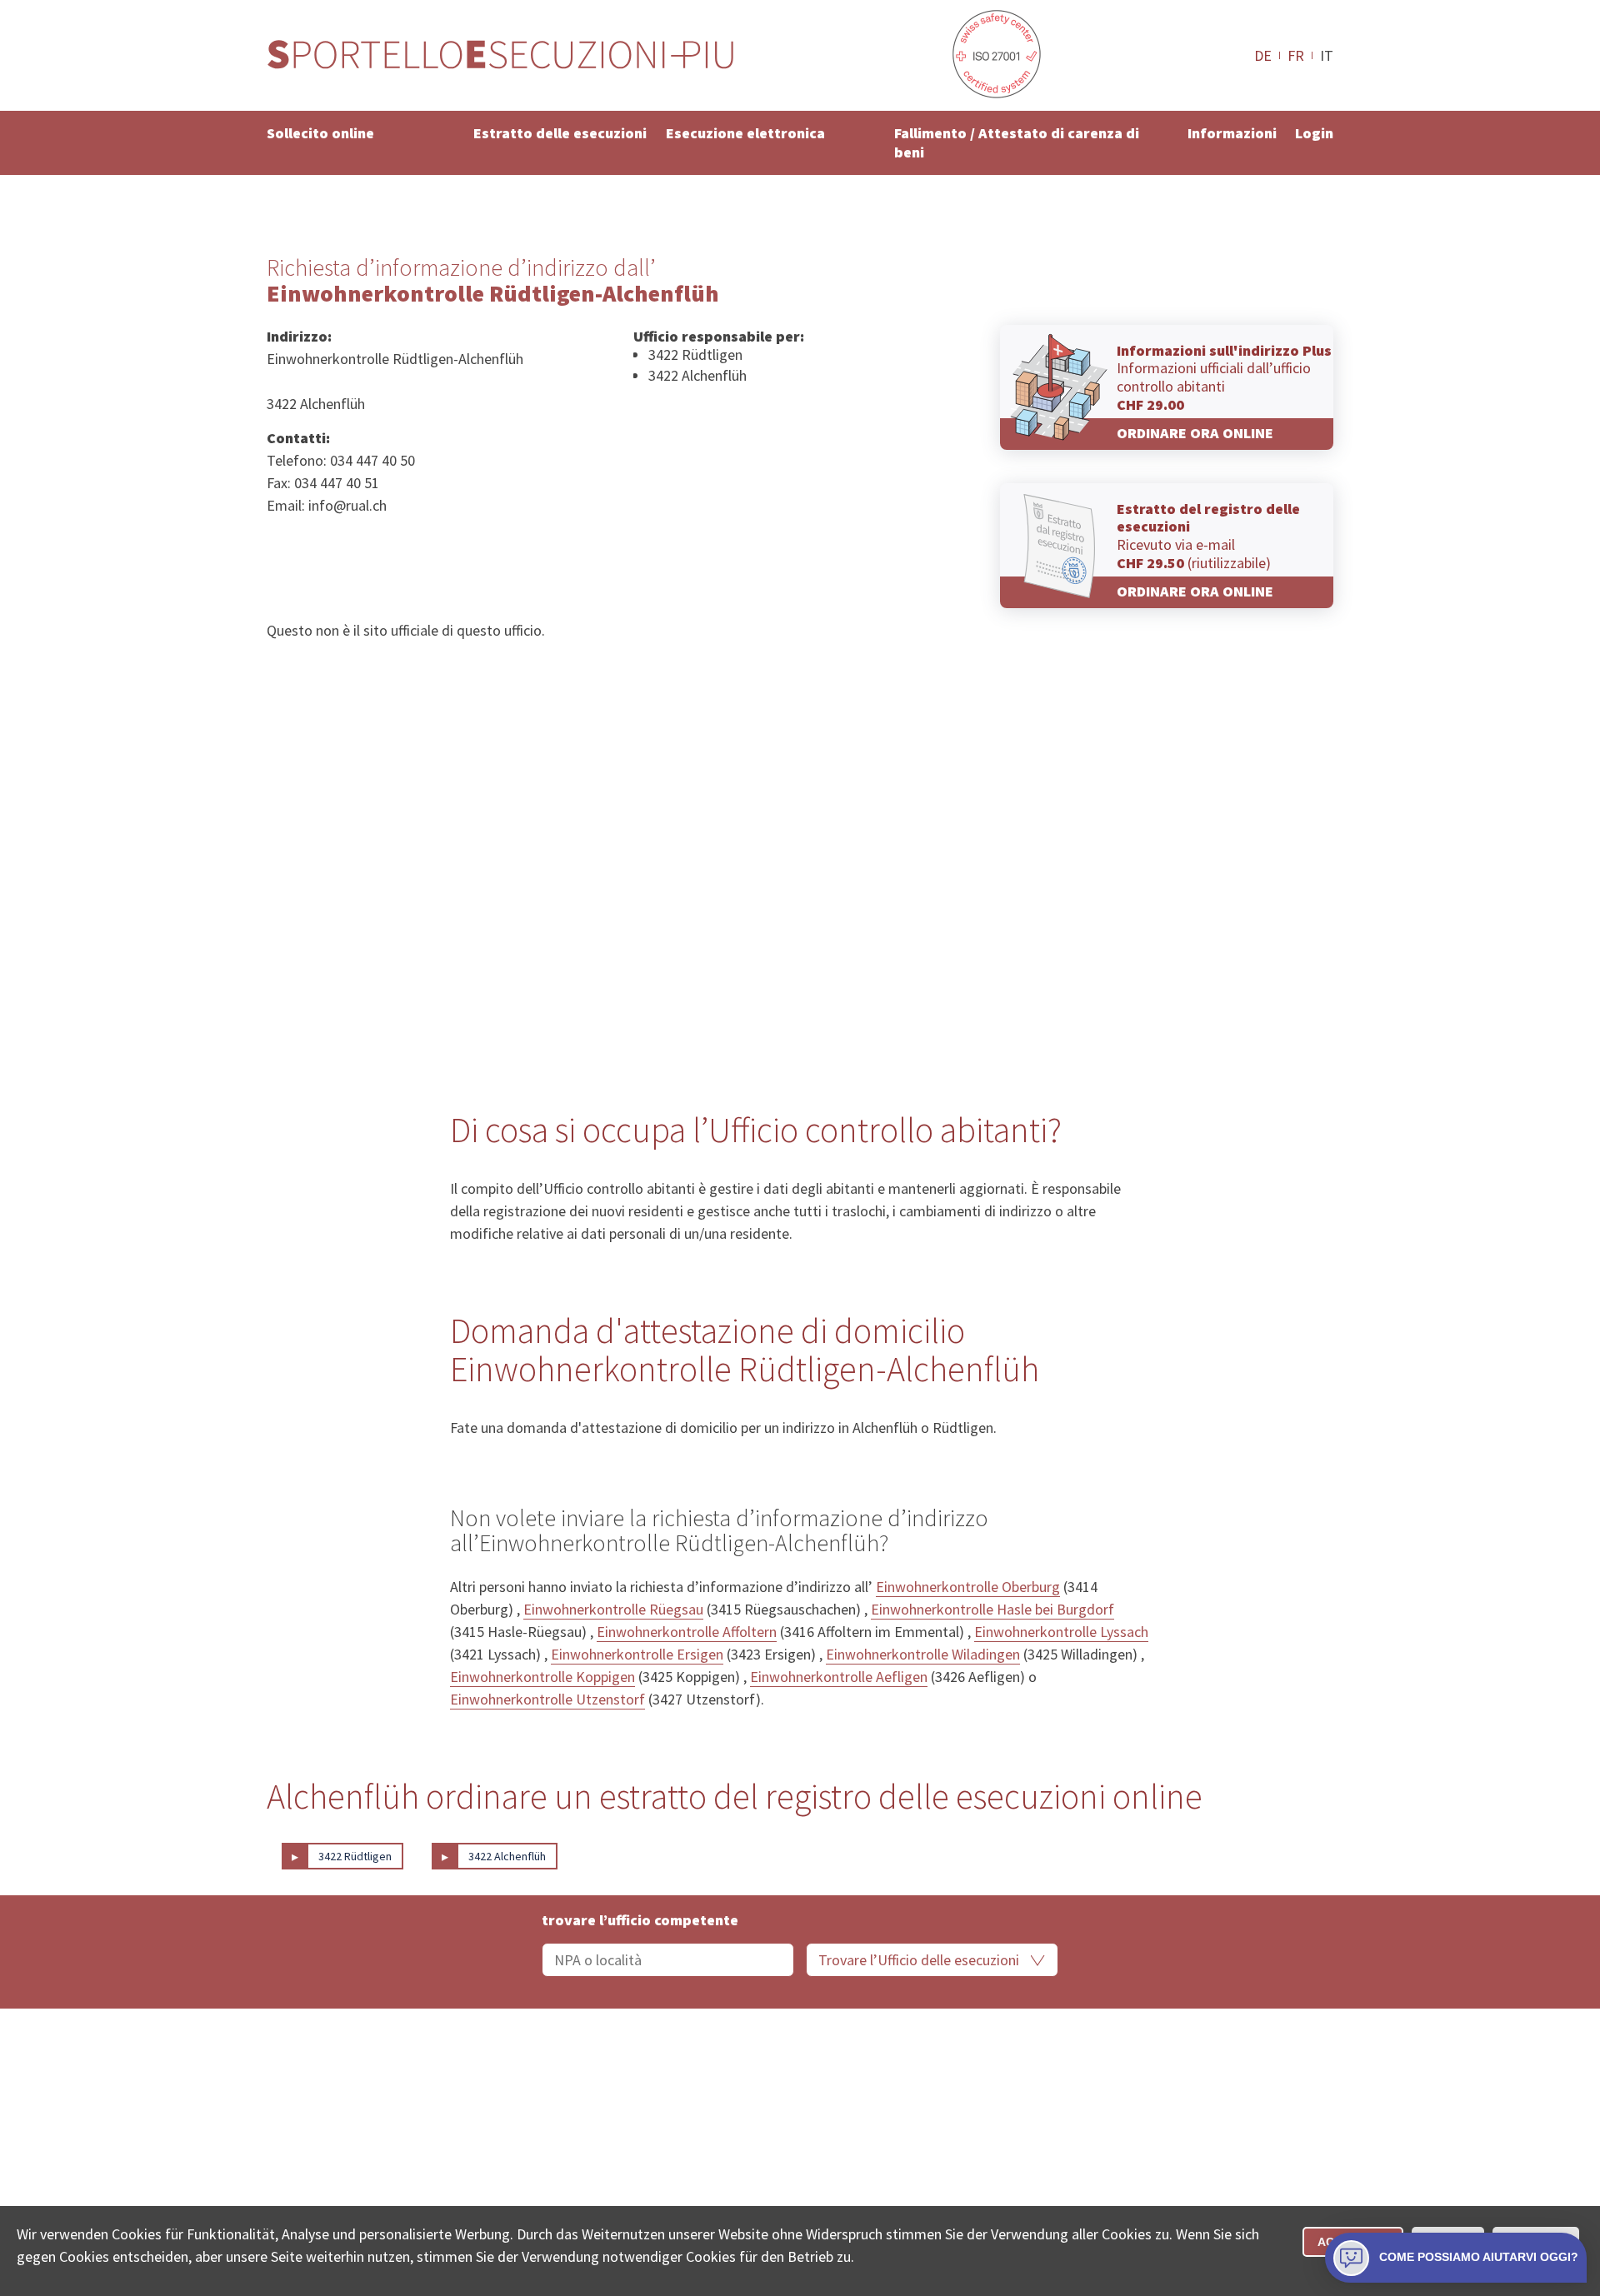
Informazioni (1232, 133)
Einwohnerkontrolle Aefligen (839, 1677)
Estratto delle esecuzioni (560, 133)
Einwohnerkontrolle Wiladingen (923, 1654)
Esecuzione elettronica (745, 133)
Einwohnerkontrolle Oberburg (968, 1587)
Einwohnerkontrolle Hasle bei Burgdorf (992, 1609)
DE (1263, 55)
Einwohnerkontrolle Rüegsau (613, 1609)
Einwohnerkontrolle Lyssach (1061, 1632)
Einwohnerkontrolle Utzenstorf (547, 1699)
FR (1296, 55)
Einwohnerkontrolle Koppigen (542, 1677)
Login (1314, 133)
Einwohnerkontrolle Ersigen (637, 1654)
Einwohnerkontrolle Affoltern (687, 1632)
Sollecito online (320, 133)
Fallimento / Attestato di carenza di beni (1017, 142)
